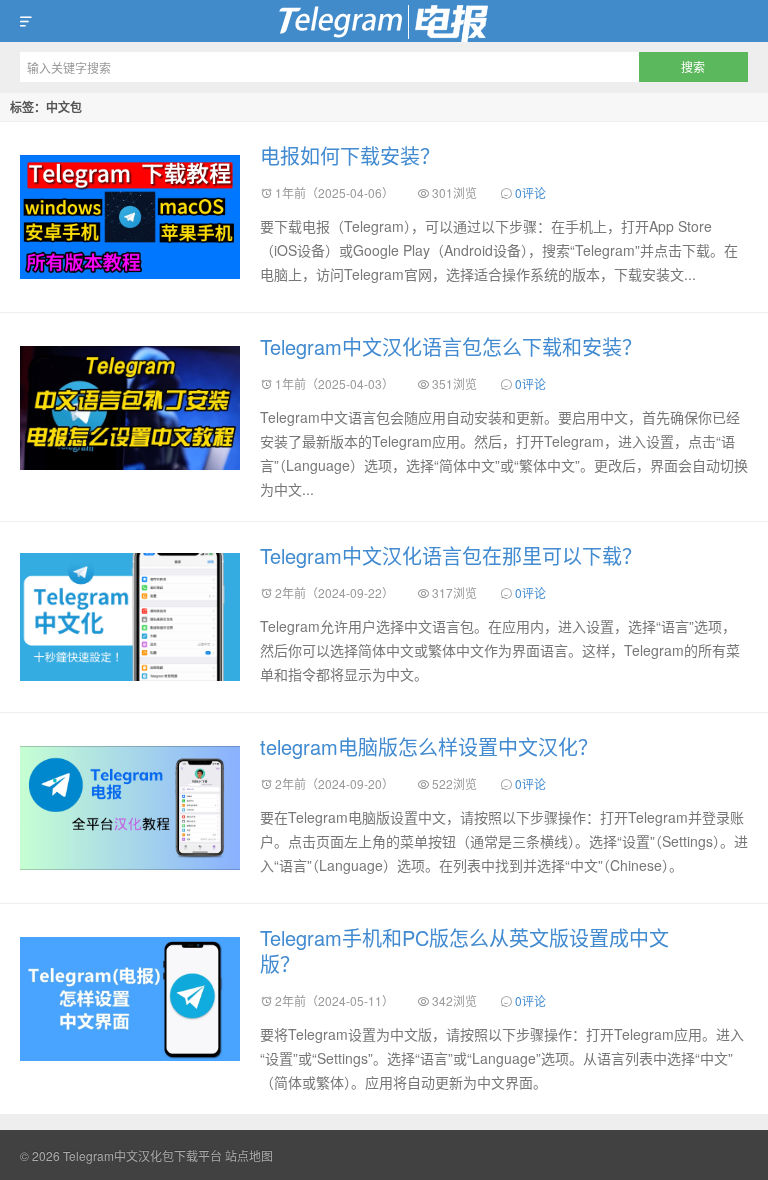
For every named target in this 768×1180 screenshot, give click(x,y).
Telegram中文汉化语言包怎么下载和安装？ (451, 346)
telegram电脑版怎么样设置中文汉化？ (429, 746)
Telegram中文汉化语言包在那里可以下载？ (451, 555)
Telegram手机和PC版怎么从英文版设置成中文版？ (464, 950)
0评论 (530, 192)
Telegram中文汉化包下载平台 (384, 21)
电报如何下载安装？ (350, 155)
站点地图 (249, 1155)
